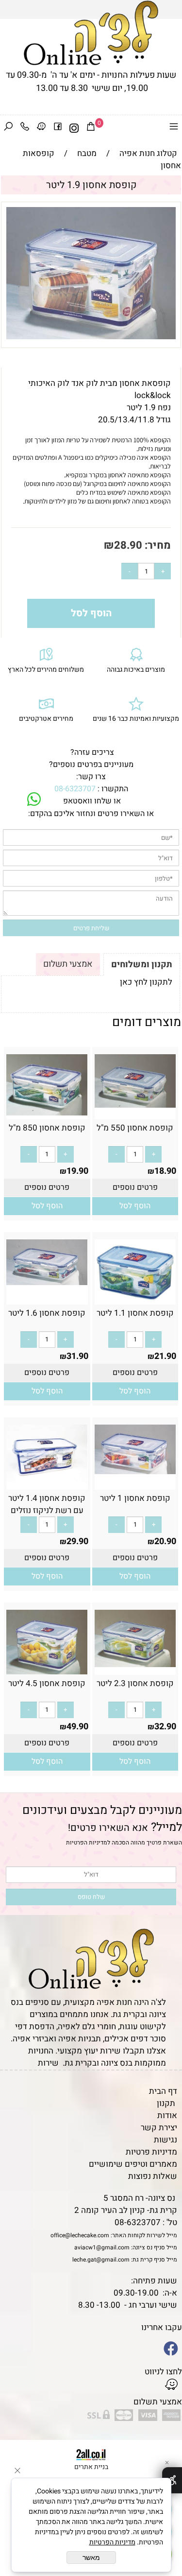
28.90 (128, 545)
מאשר (91, 2558)
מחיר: (157, 545)
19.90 (77, 1171)
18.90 (165, 1171)
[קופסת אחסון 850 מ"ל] (47, 1113)
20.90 (165, 1541)
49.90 (77, 1727)
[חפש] (8, 128)
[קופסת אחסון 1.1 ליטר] (135, 1302)
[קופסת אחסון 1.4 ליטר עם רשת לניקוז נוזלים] (47, 1480)
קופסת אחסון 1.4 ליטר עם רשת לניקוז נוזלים (47, 1504)
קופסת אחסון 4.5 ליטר (47, 1683)
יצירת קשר (159, 2128)
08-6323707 (75, 789)
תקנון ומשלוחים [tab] (142, 965)
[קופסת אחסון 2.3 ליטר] (135, 1664)
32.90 (165, 1727)
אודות (167, 2115)
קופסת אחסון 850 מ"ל (47, 1128)
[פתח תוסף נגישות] (172, 2480)
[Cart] (91, 128)
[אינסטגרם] (74, 128)
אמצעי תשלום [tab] (68, 964)
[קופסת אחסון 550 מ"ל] (135, 1105)
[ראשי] (91, 33)
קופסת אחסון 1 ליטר (135, 1498)
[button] (135, 1206)
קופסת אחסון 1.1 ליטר (135, 1313)
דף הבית (163, 2091)
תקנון (166, 2103)
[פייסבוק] (58, 128)
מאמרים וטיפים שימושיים (133, 2164)
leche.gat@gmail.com (101, 2260)
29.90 (77, 1541)
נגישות (165, 2140)
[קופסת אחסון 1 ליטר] (135, 1471)
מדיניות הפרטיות (87, 1843)
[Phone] (25, 128)
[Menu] (174, 128)
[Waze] (41, 128)
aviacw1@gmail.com (102, 2247)
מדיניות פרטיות (151, 2152)
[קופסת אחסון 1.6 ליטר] (47, 1282)
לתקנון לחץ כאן (146, 982)
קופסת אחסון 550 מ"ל (135, 1128)
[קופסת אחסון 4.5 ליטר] (47, 1672)
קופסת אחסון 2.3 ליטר (135, 1683)
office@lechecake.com (80, 2235)
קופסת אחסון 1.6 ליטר (47, 1313)
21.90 (165, 1356)
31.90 (77, 1356)
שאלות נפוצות (153, 2176)
